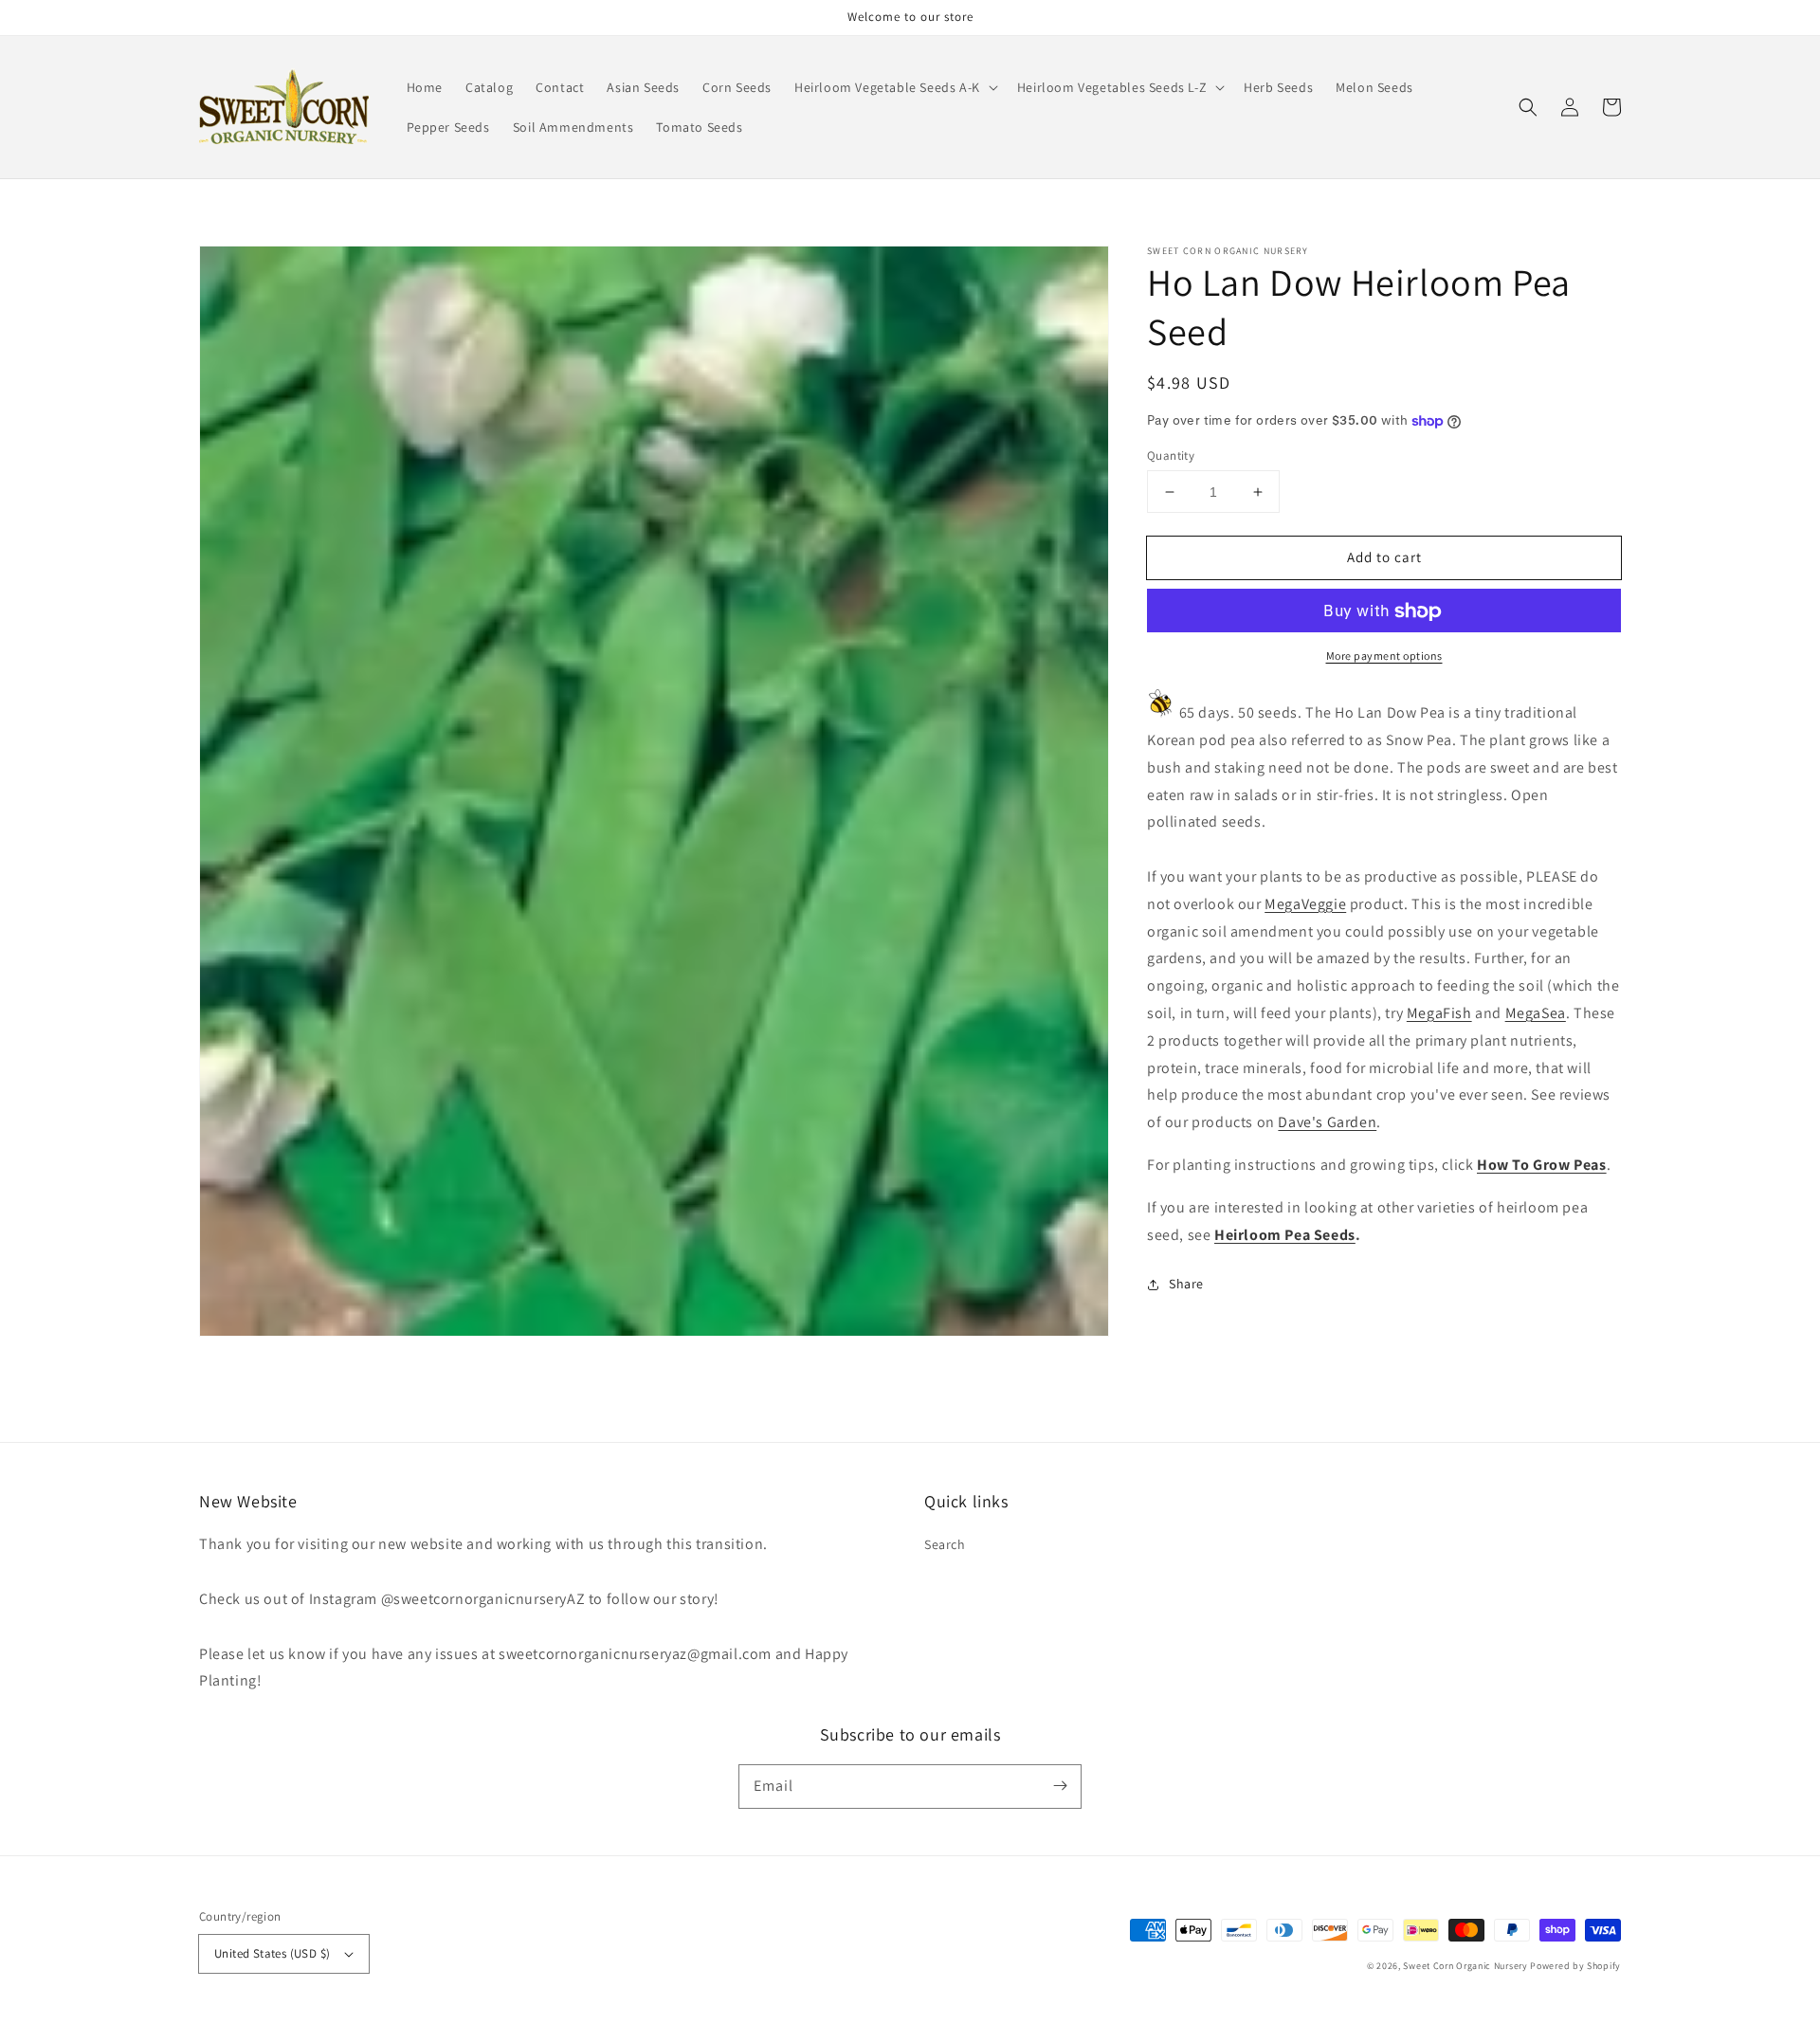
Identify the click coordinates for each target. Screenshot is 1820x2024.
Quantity (1171, 456)
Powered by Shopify (1575, 1966)
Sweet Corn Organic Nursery (1465, 1966)
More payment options (1384, 656)
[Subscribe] (1060, 1786)
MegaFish (1439, 1013)
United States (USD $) (272, 1953)
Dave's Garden (1327, 1123)
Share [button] (1186, 1285)
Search (945, 1544)
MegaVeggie (1305, 904)
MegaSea (1536, 1013)
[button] (894, 87)
